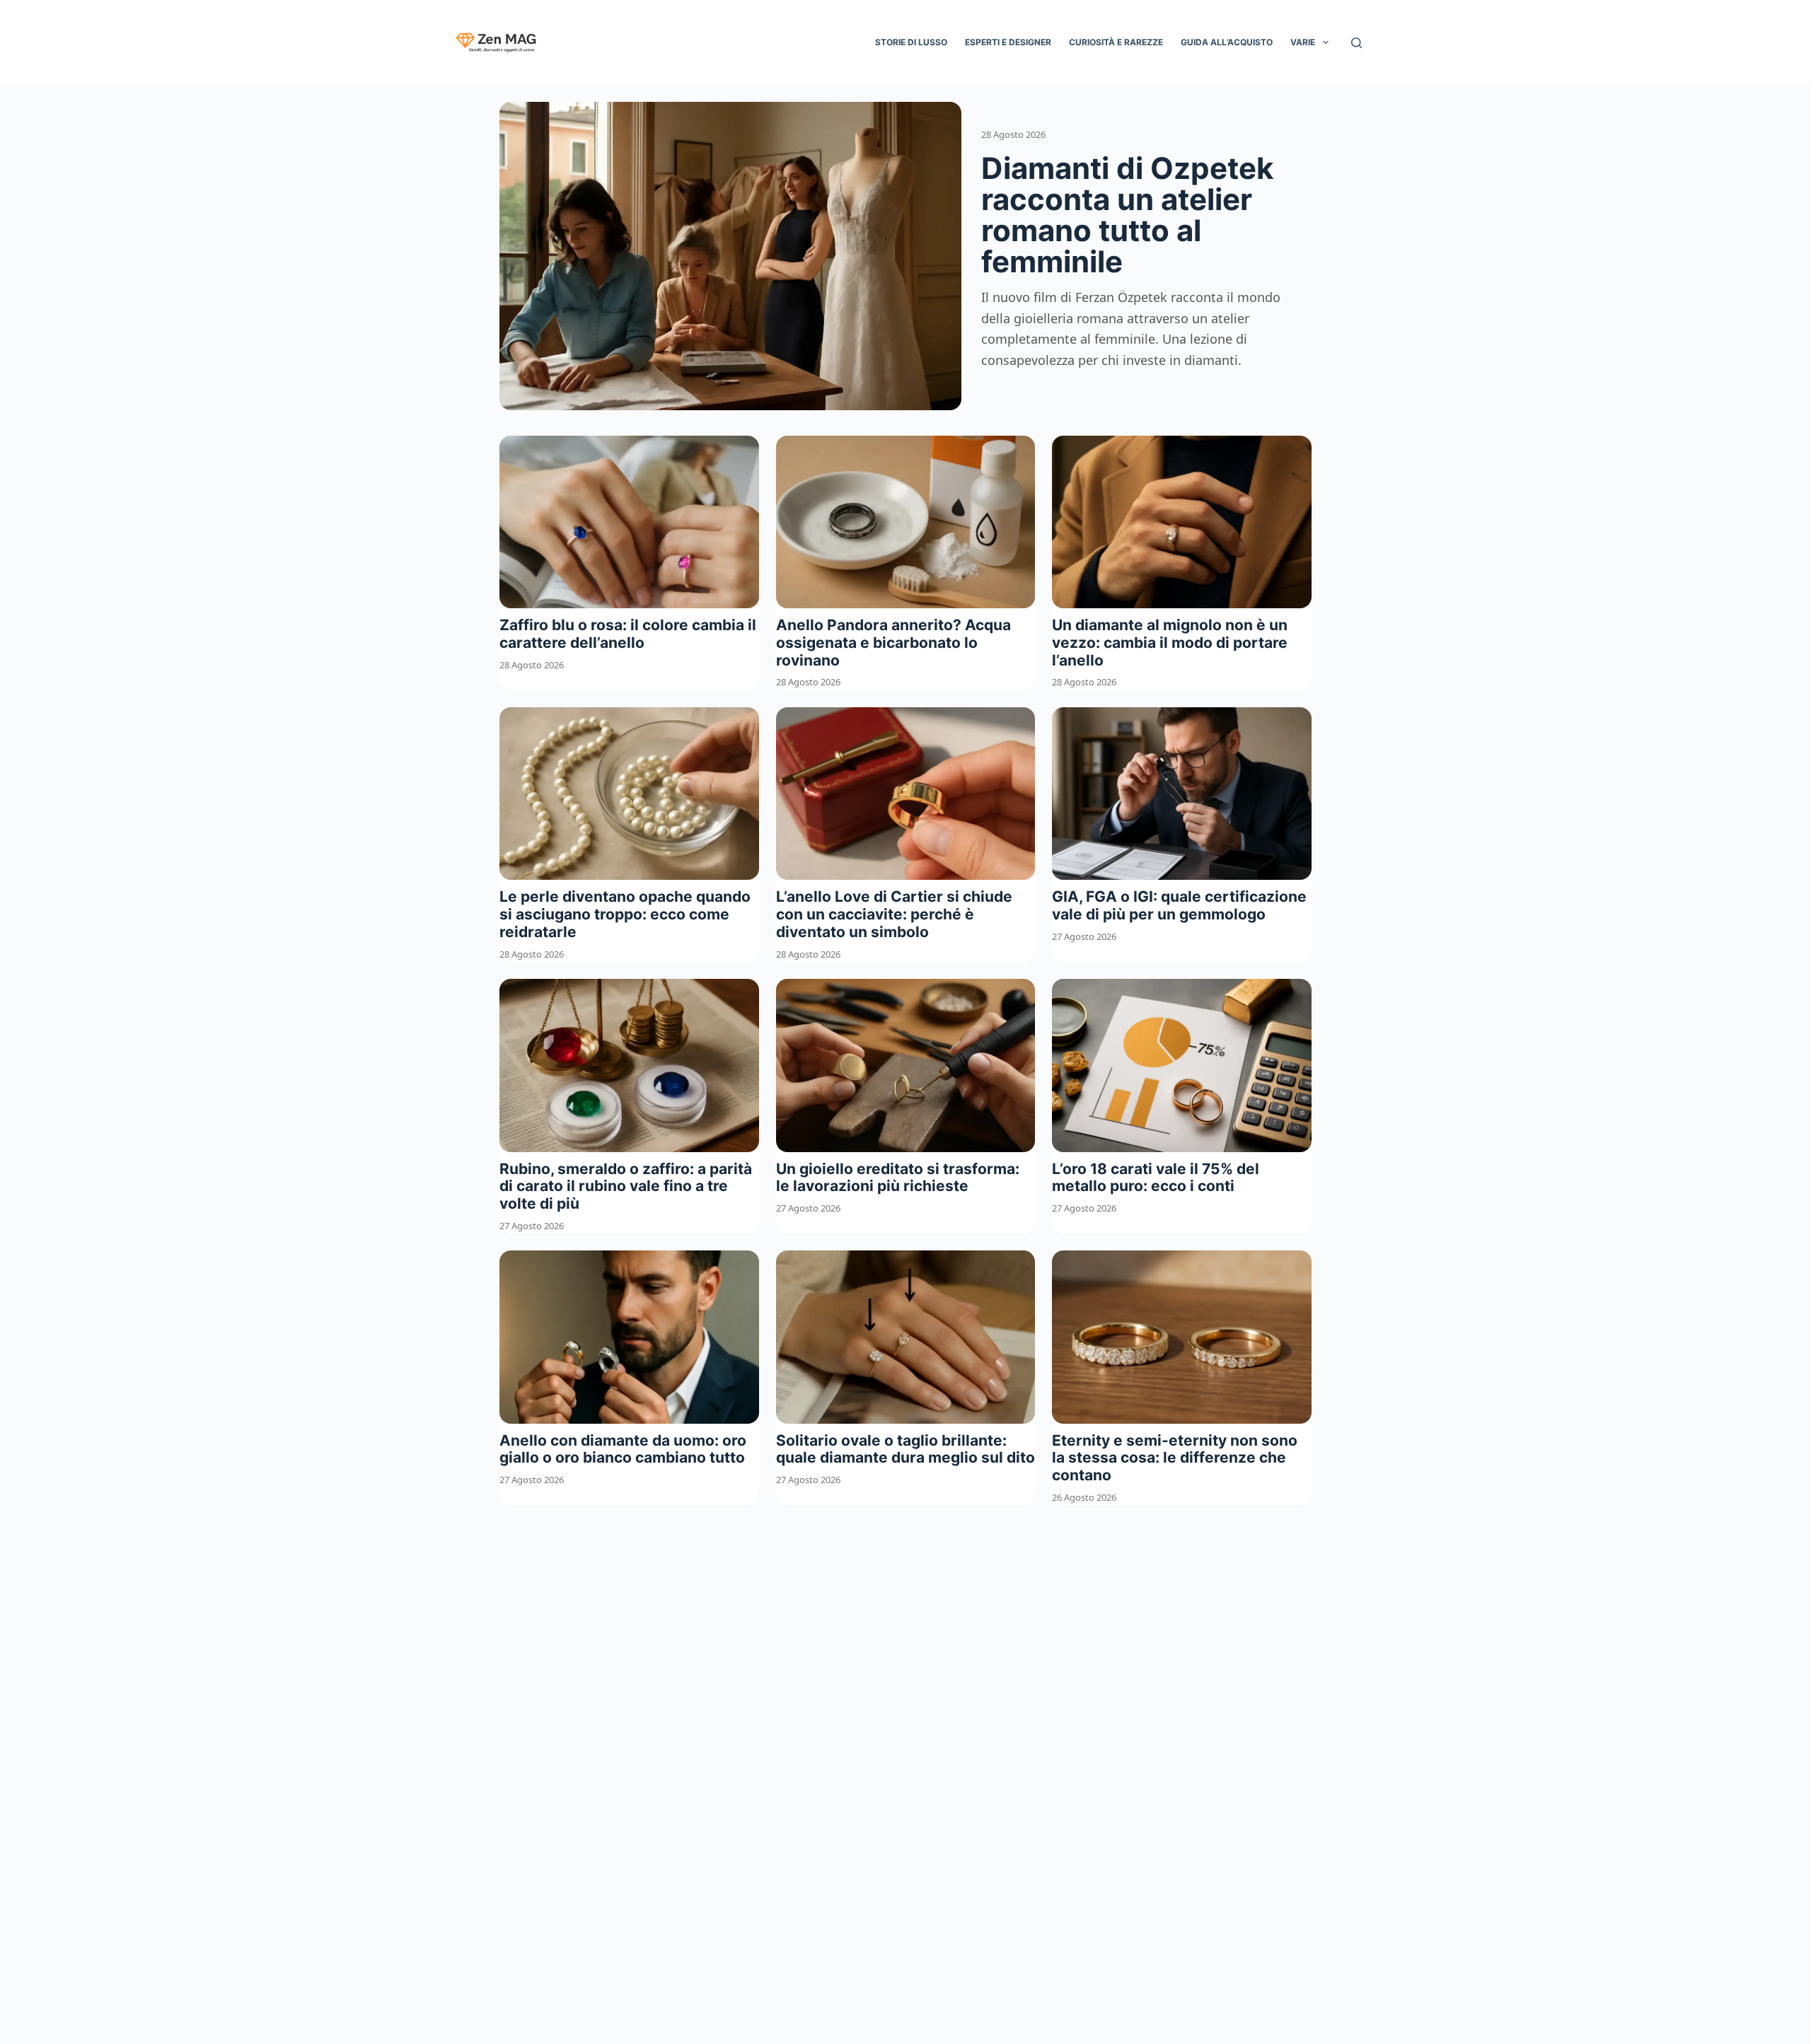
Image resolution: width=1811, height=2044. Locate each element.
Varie (1303, 42)
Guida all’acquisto (1227, 42)
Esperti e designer (1008, 42)
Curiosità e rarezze (1116, 42)
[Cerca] (1356, 43)
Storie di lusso (911, 42)
